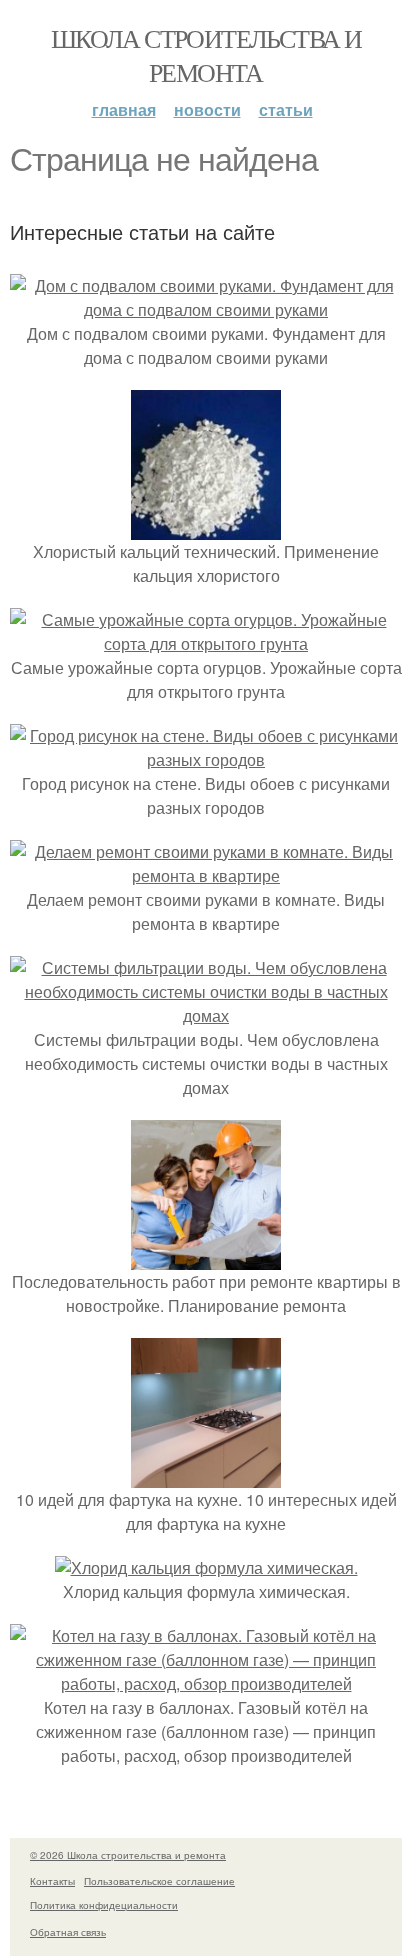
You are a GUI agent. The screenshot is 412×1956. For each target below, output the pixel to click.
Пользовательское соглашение (159, 1881)
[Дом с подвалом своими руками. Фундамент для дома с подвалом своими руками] (206, 309)
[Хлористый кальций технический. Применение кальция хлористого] (206, 527)
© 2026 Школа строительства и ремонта (128, 1855)
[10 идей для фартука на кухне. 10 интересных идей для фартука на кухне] (206, 1475)
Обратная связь (68, 1932)
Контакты (52, 1881)
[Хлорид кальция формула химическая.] (206, 1567)
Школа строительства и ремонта (206, 55)
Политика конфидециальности (104, 1905)
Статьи (286, 109)
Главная (124, 109)
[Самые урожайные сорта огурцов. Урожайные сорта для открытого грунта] (206, 643)
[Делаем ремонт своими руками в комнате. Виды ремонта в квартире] (206, 875)
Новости (207, 109)
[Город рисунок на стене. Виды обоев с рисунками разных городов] (206, 759)
